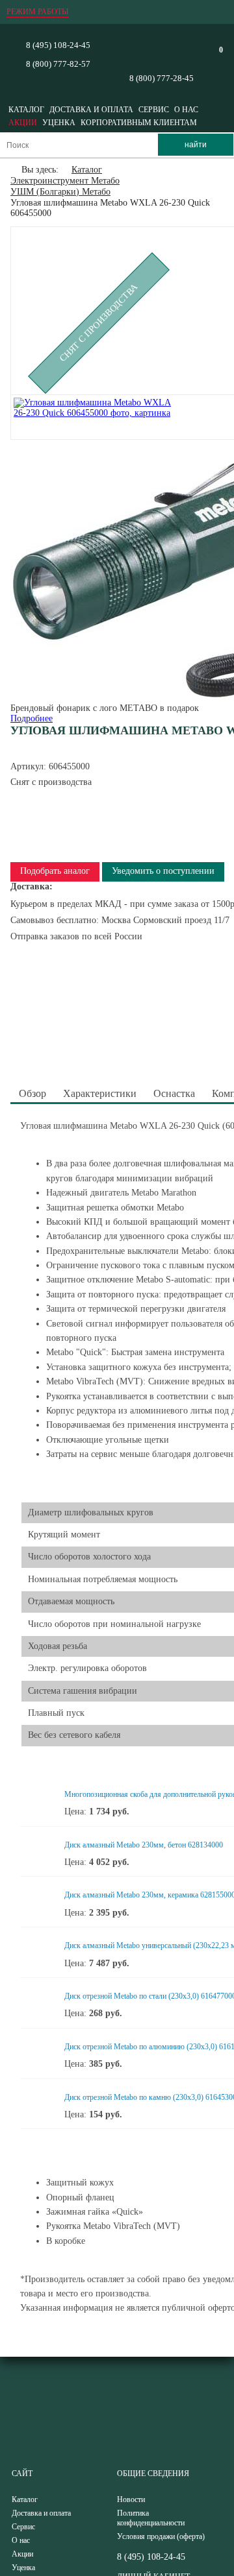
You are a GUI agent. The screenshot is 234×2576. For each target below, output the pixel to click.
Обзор (32, 1093)
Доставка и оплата (91, 110)
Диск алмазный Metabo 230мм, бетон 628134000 (144, 1845)
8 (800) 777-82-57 (58, 64)
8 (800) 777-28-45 (162, 78)
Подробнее (32, 718)
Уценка (59, 123)
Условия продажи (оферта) (161, 2536)
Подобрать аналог (55, 871)
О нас (186, 110)
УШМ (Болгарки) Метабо (60, 192)
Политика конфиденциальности (151, 2518)
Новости (131, 2499)
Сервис (154, 110)
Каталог (26, 110)
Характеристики (100, 1093)
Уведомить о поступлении (163, 871)
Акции (23, 123)
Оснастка (174, 1093)
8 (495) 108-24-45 (58, 45)
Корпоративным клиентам (139, 123)
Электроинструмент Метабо (65, 181)
